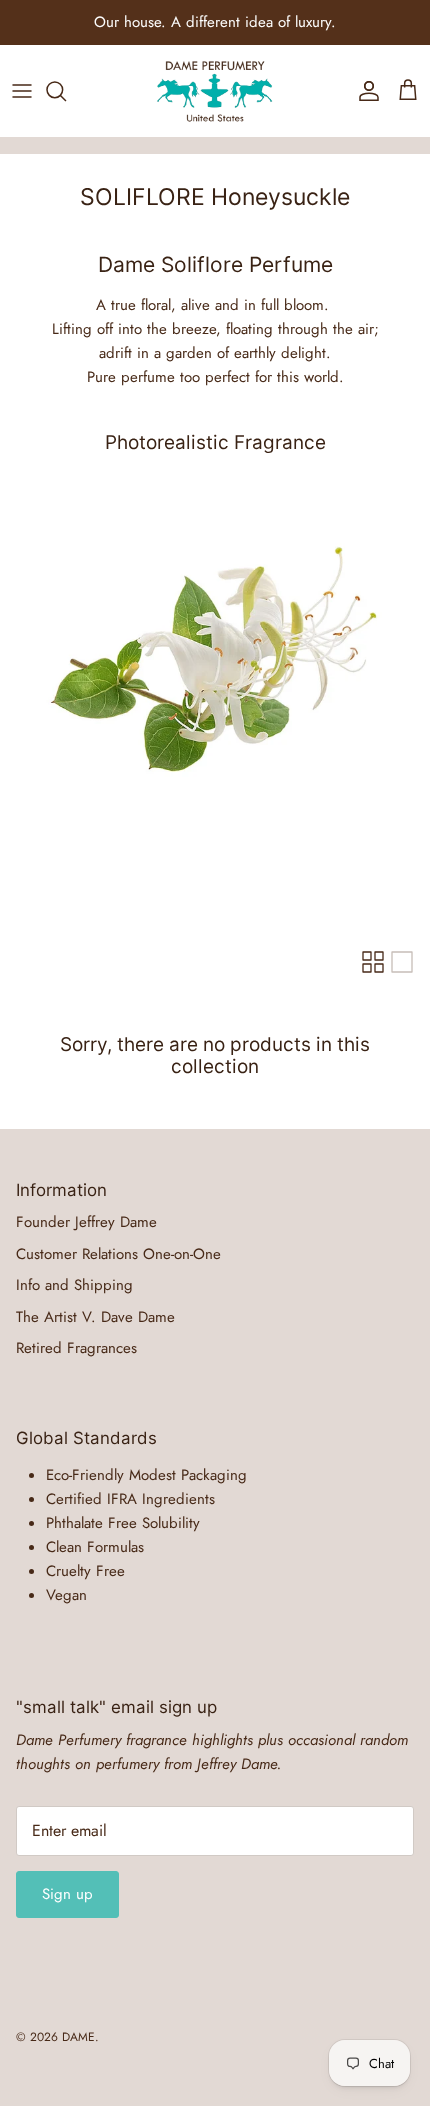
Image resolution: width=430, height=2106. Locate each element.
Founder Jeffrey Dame (86, 1222)
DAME (78, 2037)
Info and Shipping (74, 1285)
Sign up (67, 1894)
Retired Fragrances (76, 1348)
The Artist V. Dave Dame (95, 1317)
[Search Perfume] (66, 91)
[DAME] (215, 91)
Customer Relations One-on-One (118, 1254)
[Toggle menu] (22, 91)
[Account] (364, 91)
